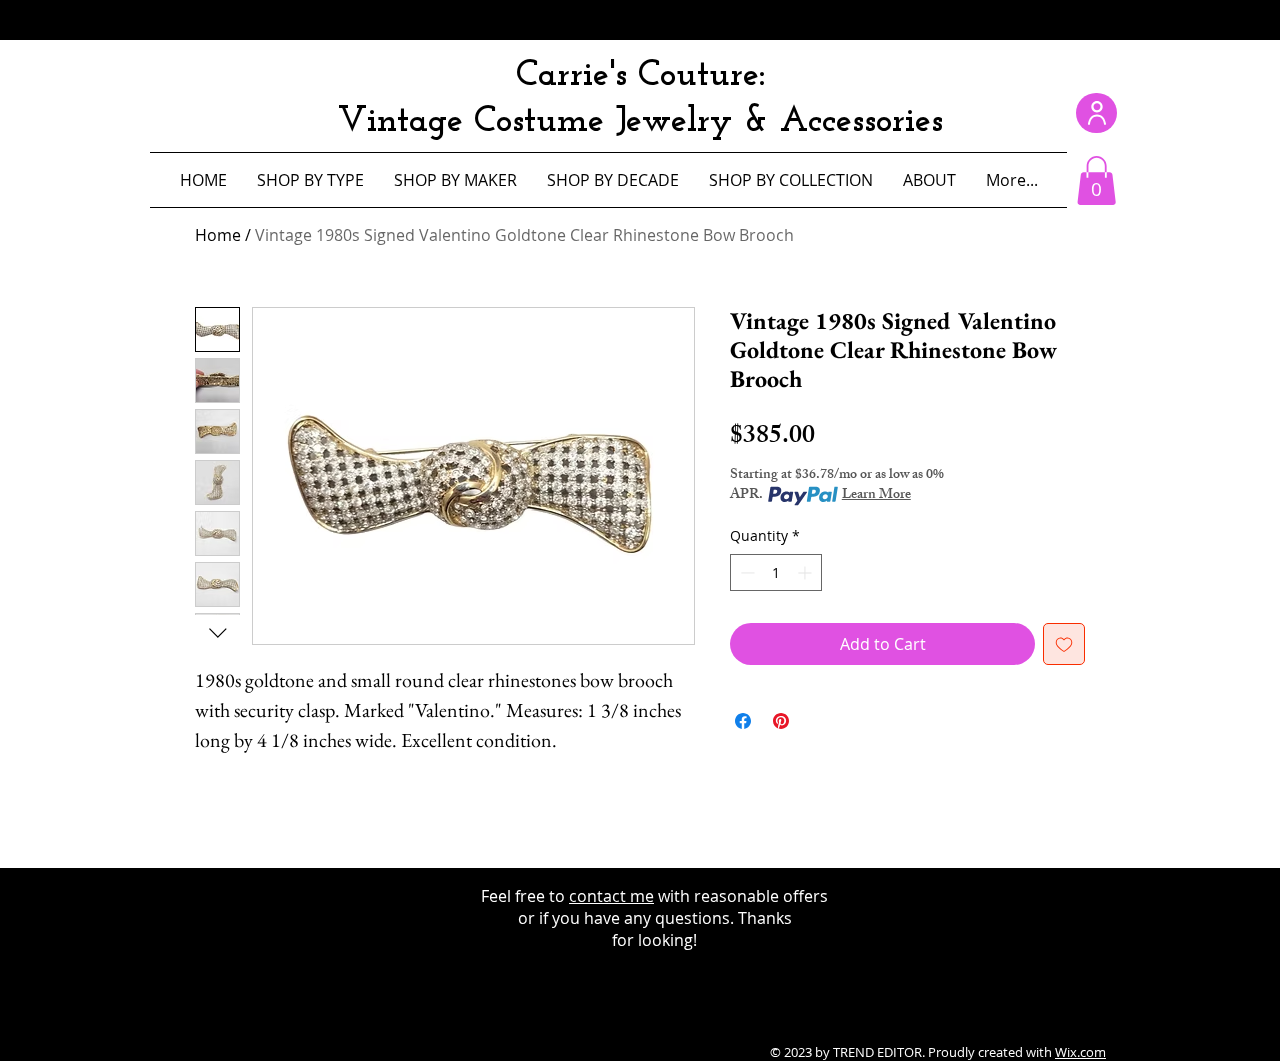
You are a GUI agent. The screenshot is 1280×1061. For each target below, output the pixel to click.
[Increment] (806, 572)
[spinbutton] (776, 572)
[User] (1096, 113)
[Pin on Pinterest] (781, 721)
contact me (611, 896)
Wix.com (1080, 1052)
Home (218, 235)
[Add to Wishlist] (1064, 644)
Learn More (876, 496)
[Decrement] (745, 572)
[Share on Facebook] (743, 721)
